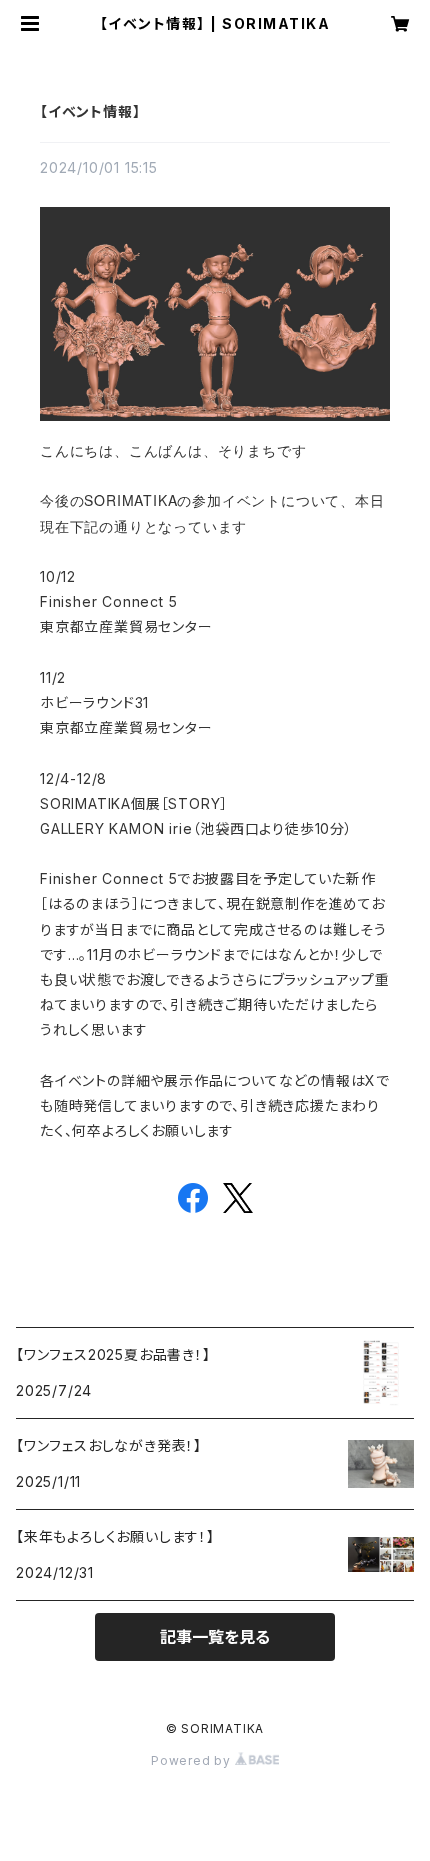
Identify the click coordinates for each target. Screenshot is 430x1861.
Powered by (193, 1760)
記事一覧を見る (215, 1637)
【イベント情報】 (90, 111)
